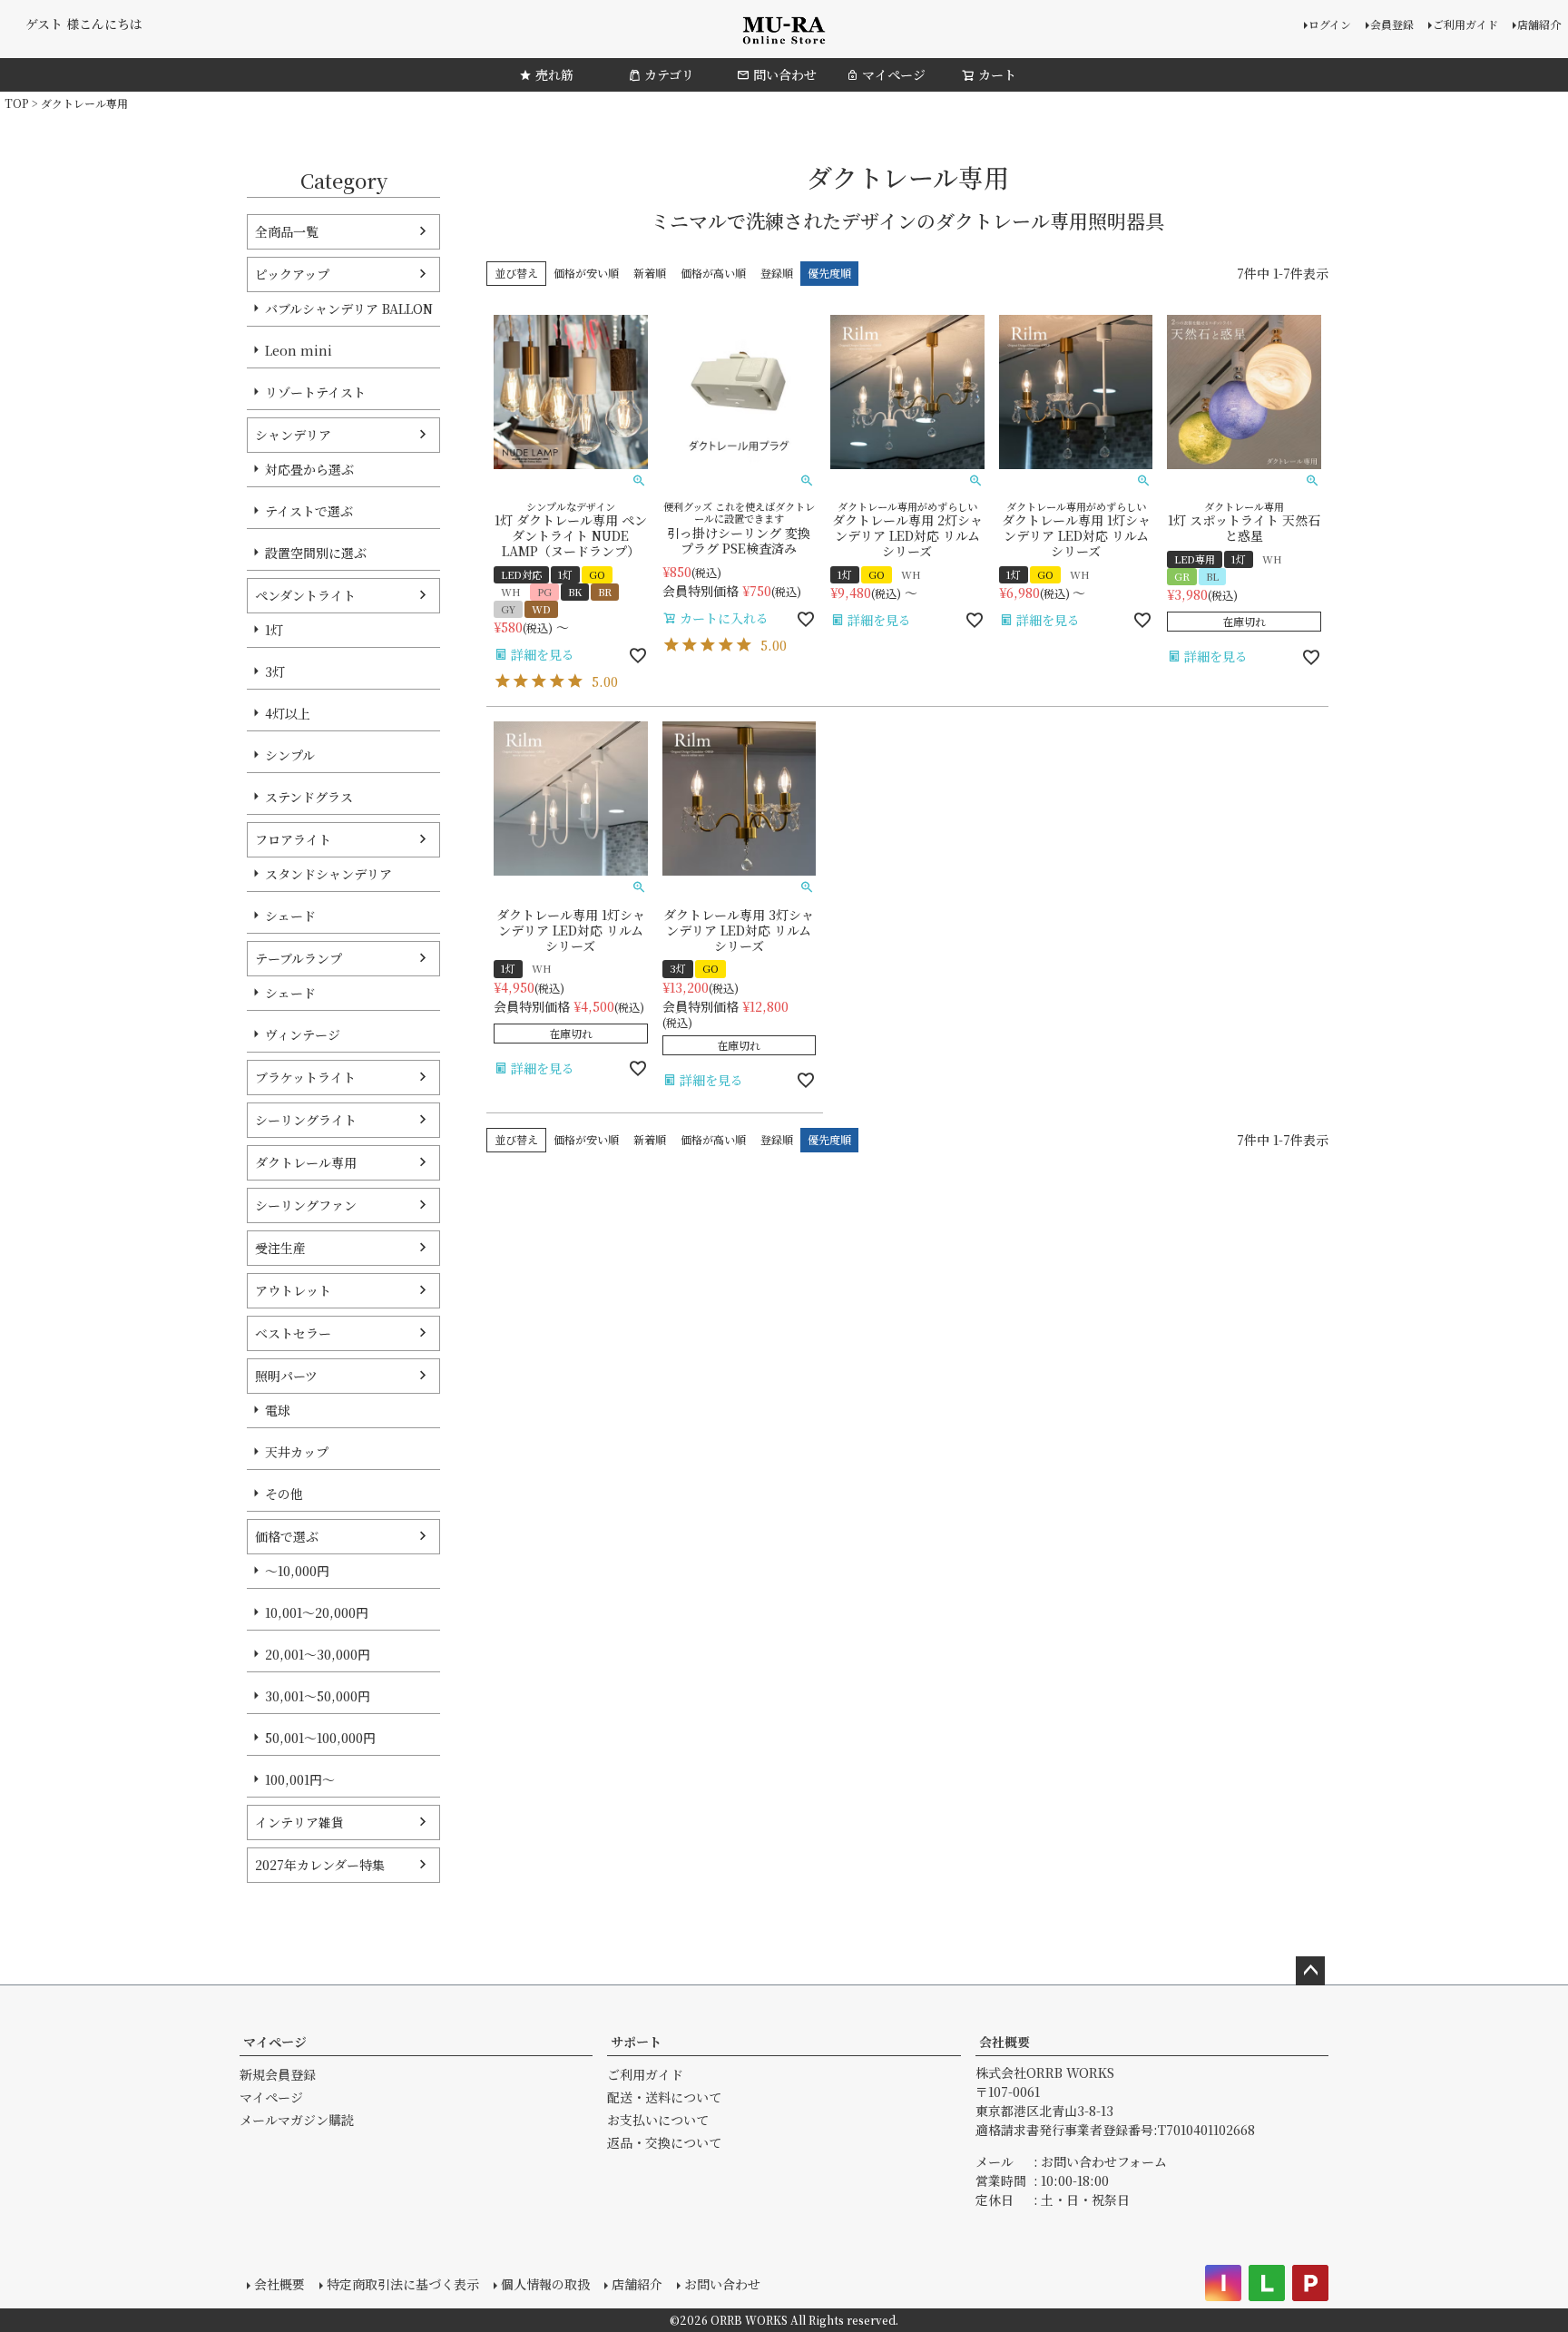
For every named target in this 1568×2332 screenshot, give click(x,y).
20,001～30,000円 (318, 1654)
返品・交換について (664, 2142)
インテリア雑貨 (299, 1822)
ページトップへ (1310, 1971)
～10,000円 (297, 1571)
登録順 (777, 273)
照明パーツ (286, 1376)
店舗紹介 (1539, 24)
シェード (290, 916)
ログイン (1330, 24)
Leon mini (299, 350)
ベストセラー (293, 1333)
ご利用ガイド (1465, 24)
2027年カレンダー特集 (320, 1865)
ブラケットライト (305, 1077)
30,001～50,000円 (318, 1696)
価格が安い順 (586, 273)
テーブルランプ (299, 958)
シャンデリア (293, 435)
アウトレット (293, 1290)
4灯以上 (288, 713)
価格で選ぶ (287, 1536)
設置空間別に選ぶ (316, 553)
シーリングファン (306, 1205)
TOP (17, 103)
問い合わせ (785, 74)
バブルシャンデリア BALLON (349, 309)
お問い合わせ (722, 2284)
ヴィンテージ (303, 1034)
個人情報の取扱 (545, 2284)
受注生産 (280, 1248)
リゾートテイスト (315, 392)
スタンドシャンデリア (328, 874)
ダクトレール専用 (306, 1162)
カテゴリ (669, 74)
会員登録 (1392, 24)
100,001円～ (300, 1779)
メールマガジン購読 (297, 2120)
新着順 (650, 273)
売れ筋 (554, 74)
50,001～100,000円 (320, 1738)
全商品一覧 (287, 231)
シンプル (290, 755)
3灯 (275, 671)
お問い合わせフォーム (1104, 2161)
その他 (284, 1494)
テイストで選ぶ (309, 511)
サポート (636, 2042)
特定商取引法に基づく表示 (403, 2284)
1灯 (274, 630)
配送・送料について (664, 2097)
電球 (278, 1410)
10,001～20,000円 (317, 1612)
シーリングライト (306, 1120)
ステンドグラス (309, 797)
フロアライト (293, 839)
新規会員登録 (278, 2074)
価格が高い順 (713, 273)
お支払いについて (658, 2120)
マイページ (894, 74)
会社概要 (1004, 2042)
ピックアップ (292, 274)
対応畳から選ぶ (309, 469)
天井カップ (297, 1452)
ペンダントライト (305, 595)
